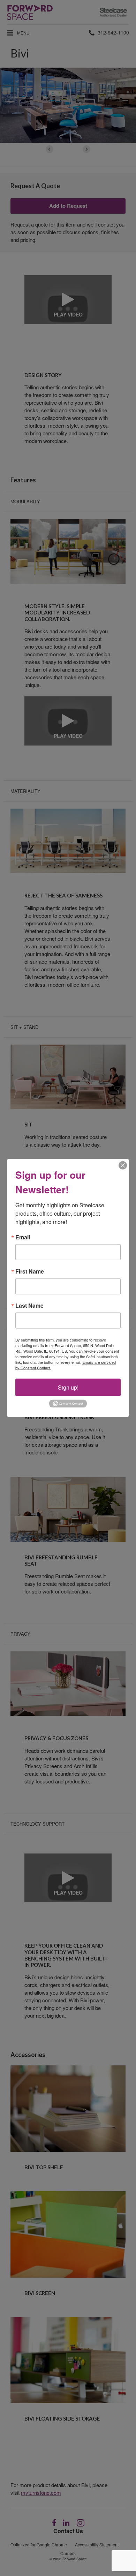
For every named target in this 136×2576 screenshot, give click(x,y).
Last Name (29, 1305)
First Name (30, 1271)
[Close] (123, 1165)
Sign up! (68, 1387)
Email (23, 1237)
